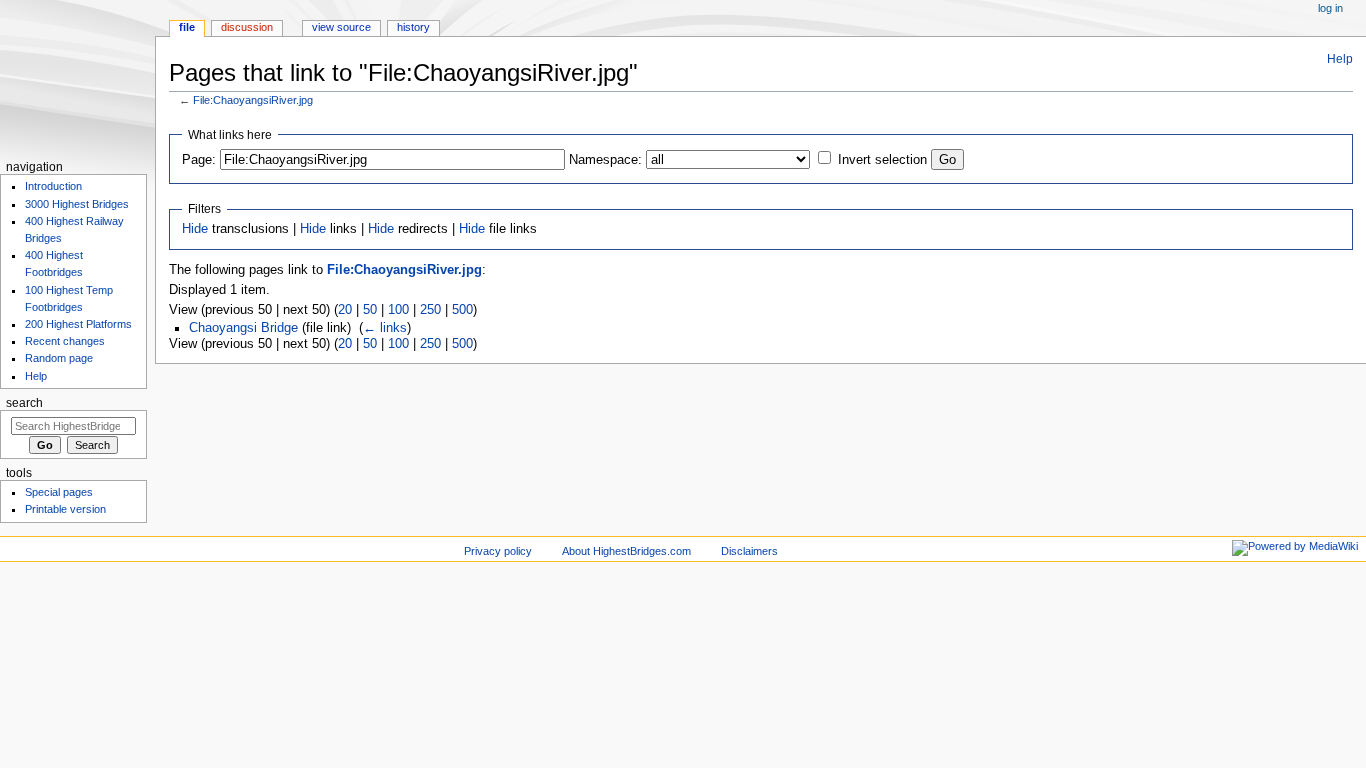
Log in (1330, 8)
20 (345, 310)
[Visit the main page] (77, 77)
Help (1340, 59)
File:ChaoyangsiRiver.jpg (253, 100)
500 (462, 310)
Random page (59, 358)
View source (341, 27)
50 (370, 310)
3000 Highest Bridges (77, 204)
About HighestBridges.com (626, 551)
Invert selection (882, 160)
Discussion (247, 27)
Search (24, 403)
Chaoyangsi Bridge (243, 328)
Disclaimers (749, 551)
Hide (195, 229)
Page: (199, 160)
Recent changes (65, 341)
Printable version (65, 509)
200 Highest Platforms (78, 324)
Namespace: (605, 160)
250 (430, 310)
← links (385, 328)
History (413, 27)
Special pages (59, 492)
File (187, 27)
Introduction (53, 186)
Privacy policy (498, 551)
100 (398, 310)
